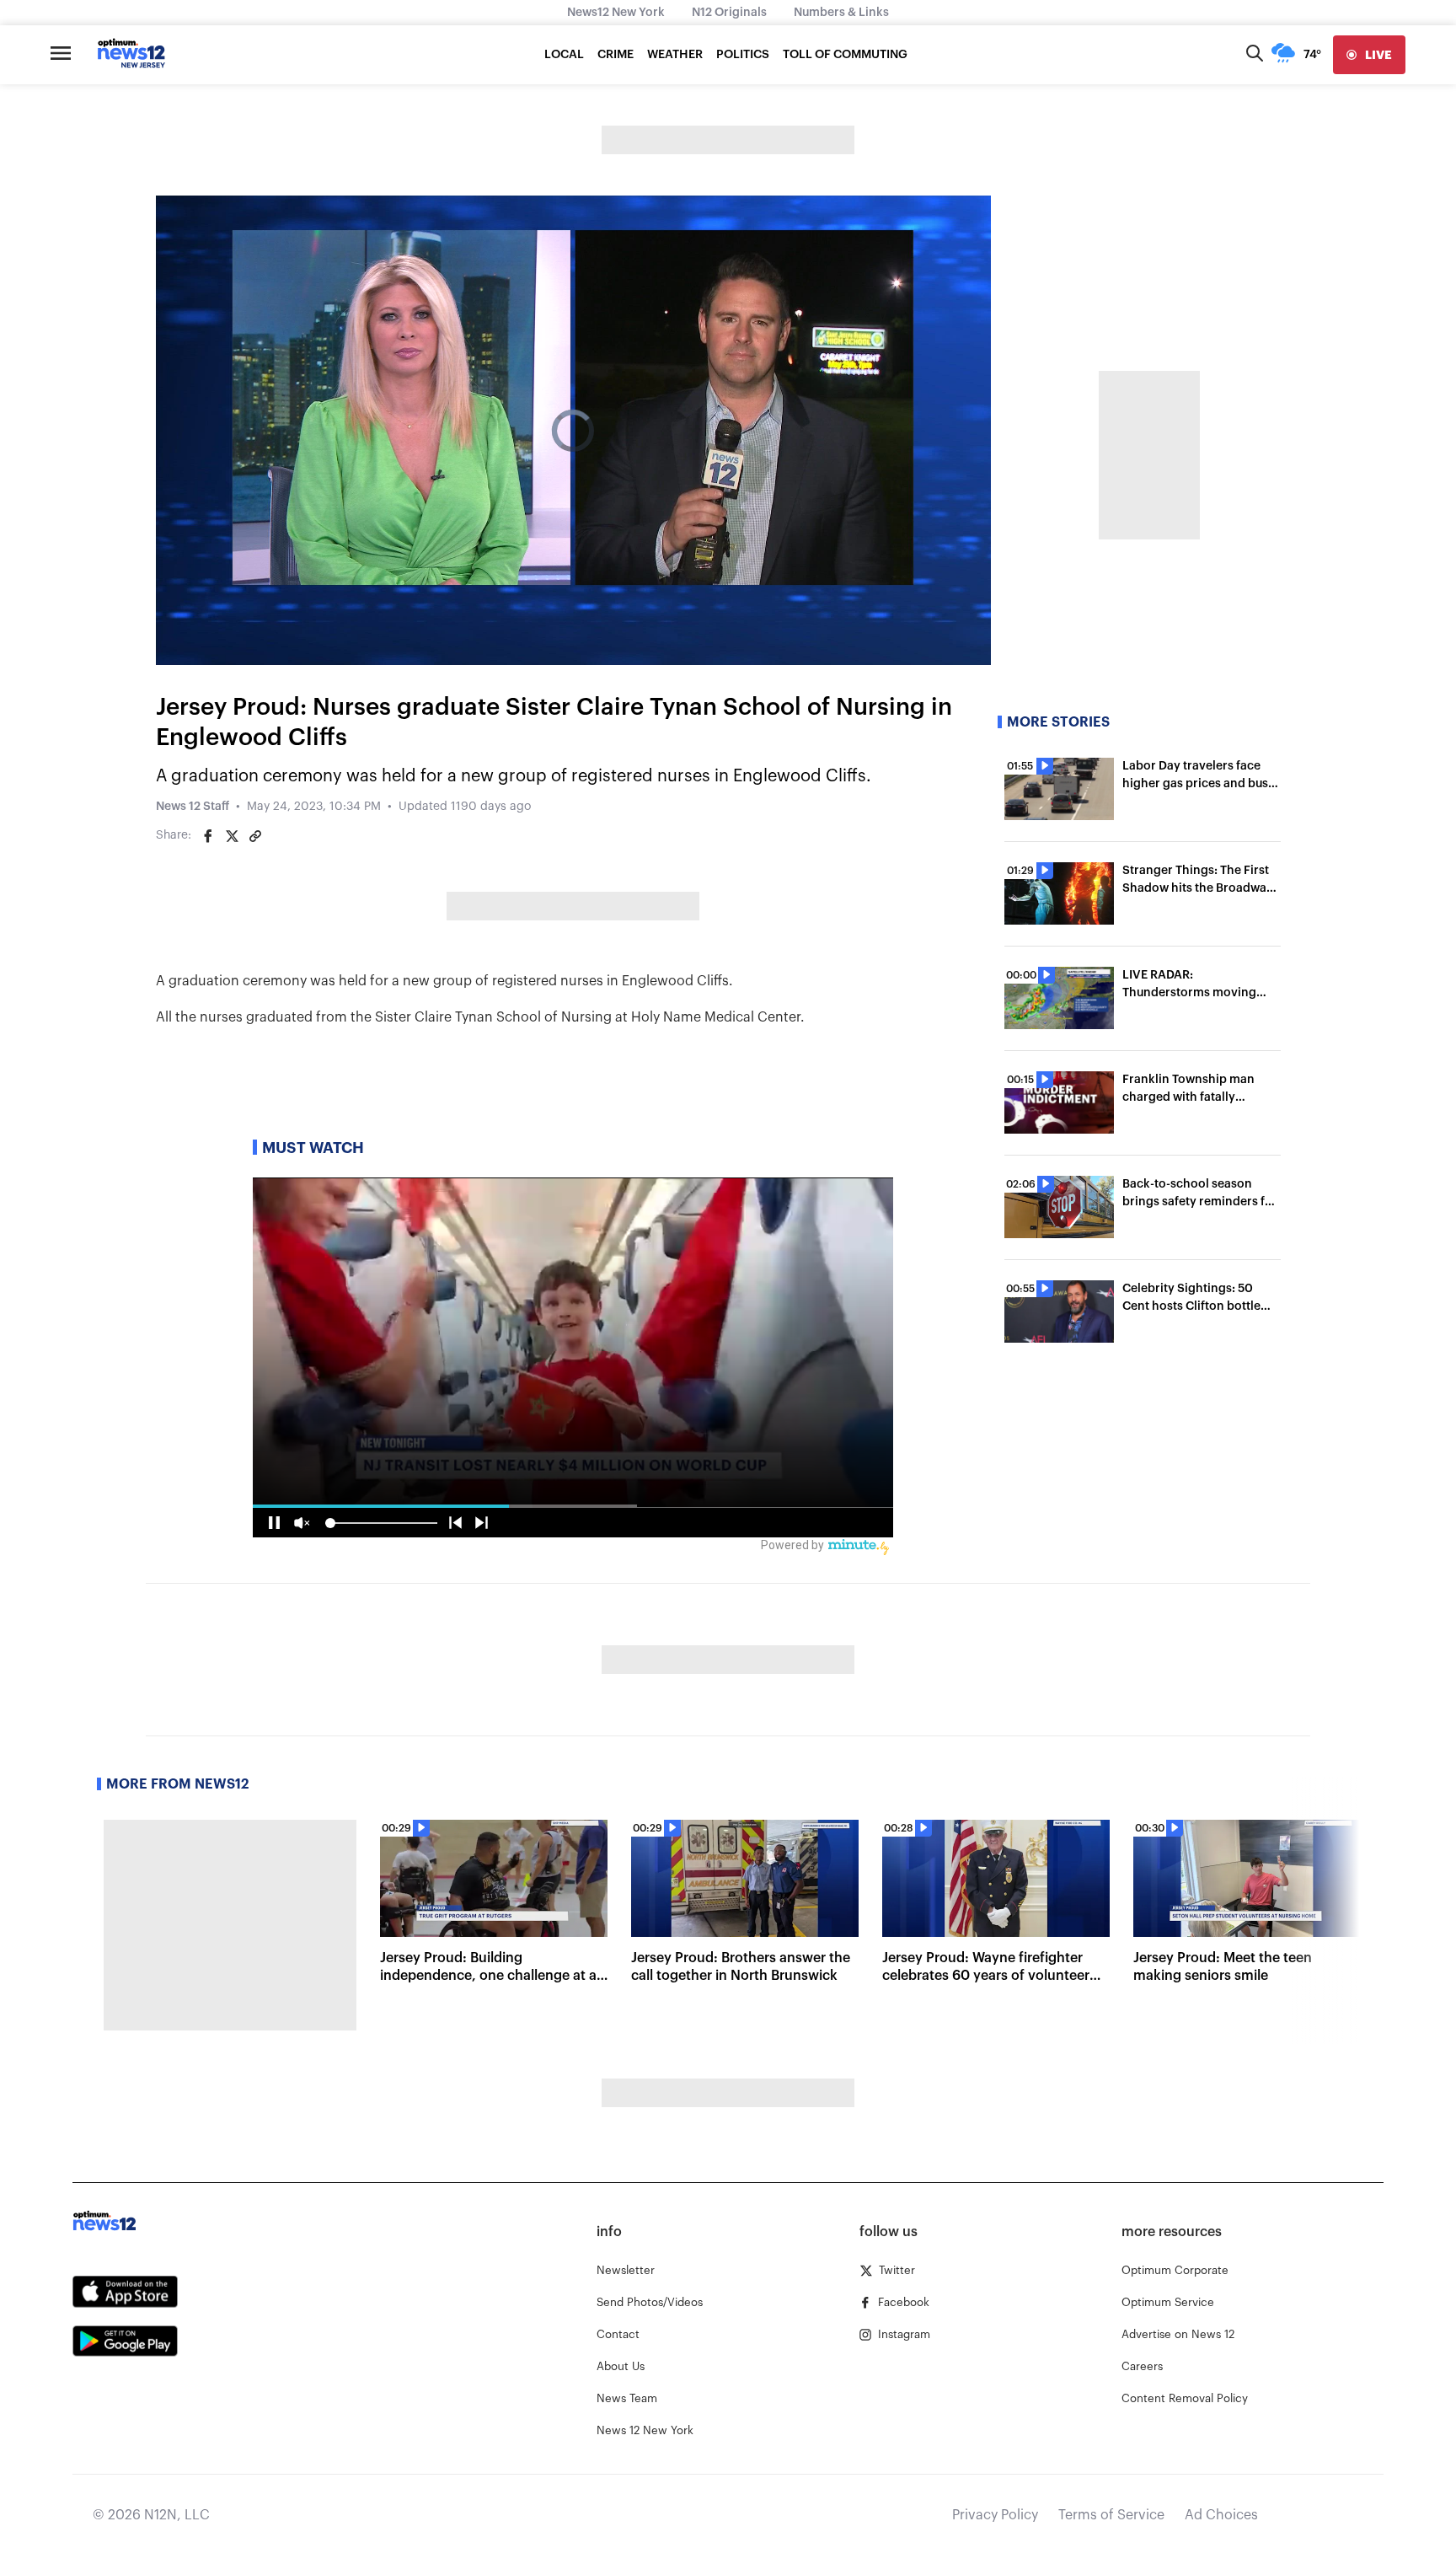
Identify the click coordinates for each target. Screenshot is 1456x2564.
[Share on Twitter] (232, 836)
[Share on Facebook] (208, 836)
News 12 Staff (193, 807)
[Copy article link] (255, 836)
